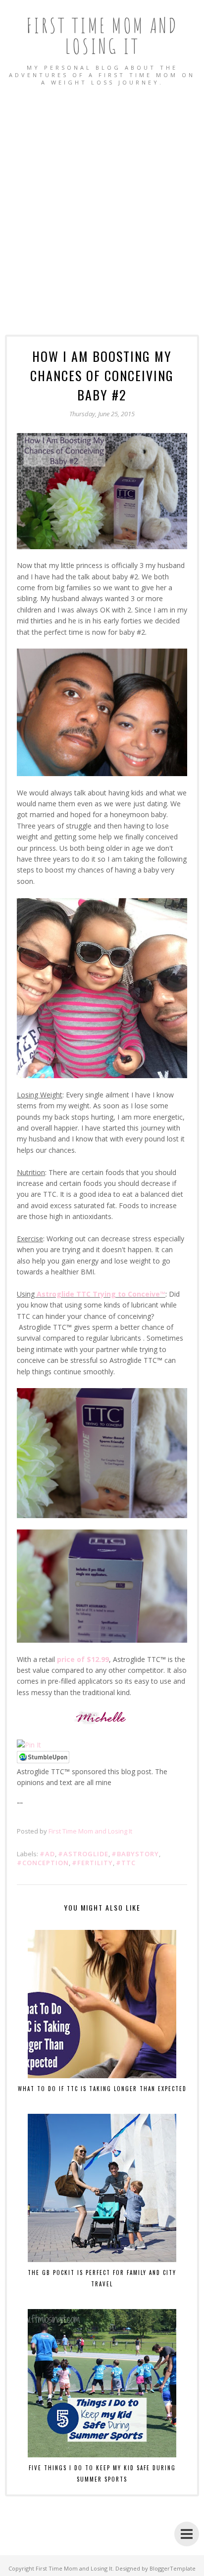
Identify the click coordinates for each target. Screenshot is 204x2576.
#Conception (43, 1863)
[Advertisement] (102, 200)
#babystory (135, 1854)
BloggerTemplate (173, 2568)
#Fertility (92, 1863)
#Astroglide (83, 1854)
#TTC (126, 1863)
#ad (47, 1854)
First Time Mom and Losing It (102, 35)
